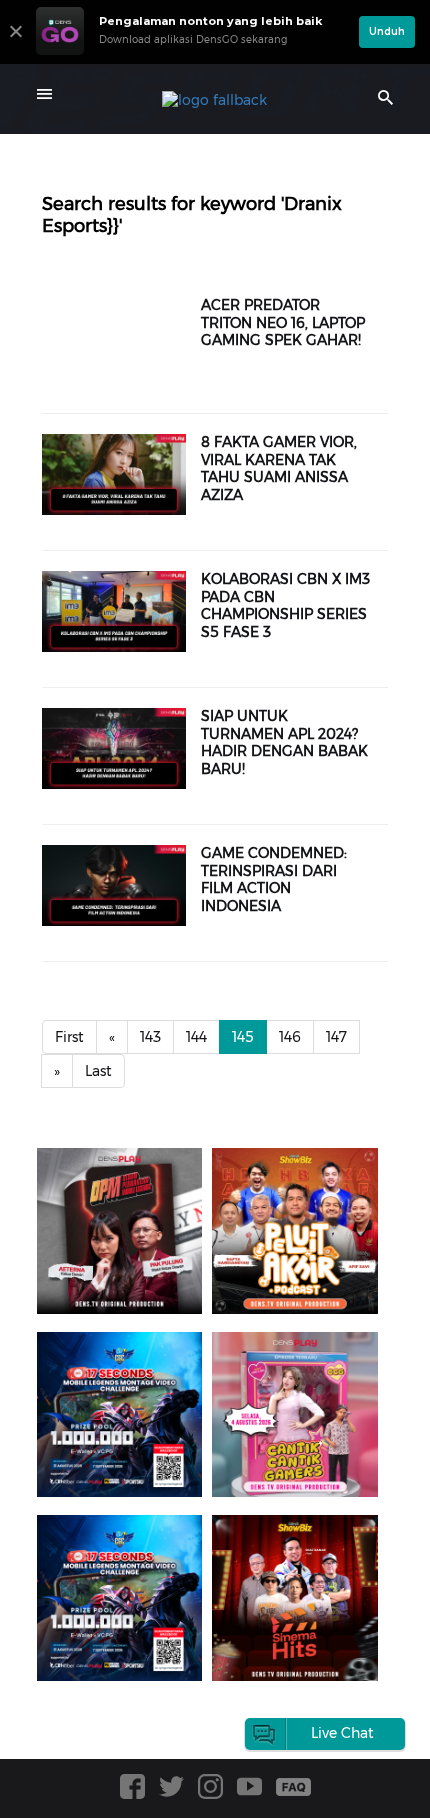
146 (290, 1037)
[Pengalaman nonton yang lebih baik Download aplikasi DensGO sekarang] (192, 55)
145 (243, 1037)
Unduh (387, 31)
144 (196, 1037)
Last (98, 1071)
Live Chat (342, 1733)
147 (336, 1037)
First (69, 1037)
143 (150, 1037)
